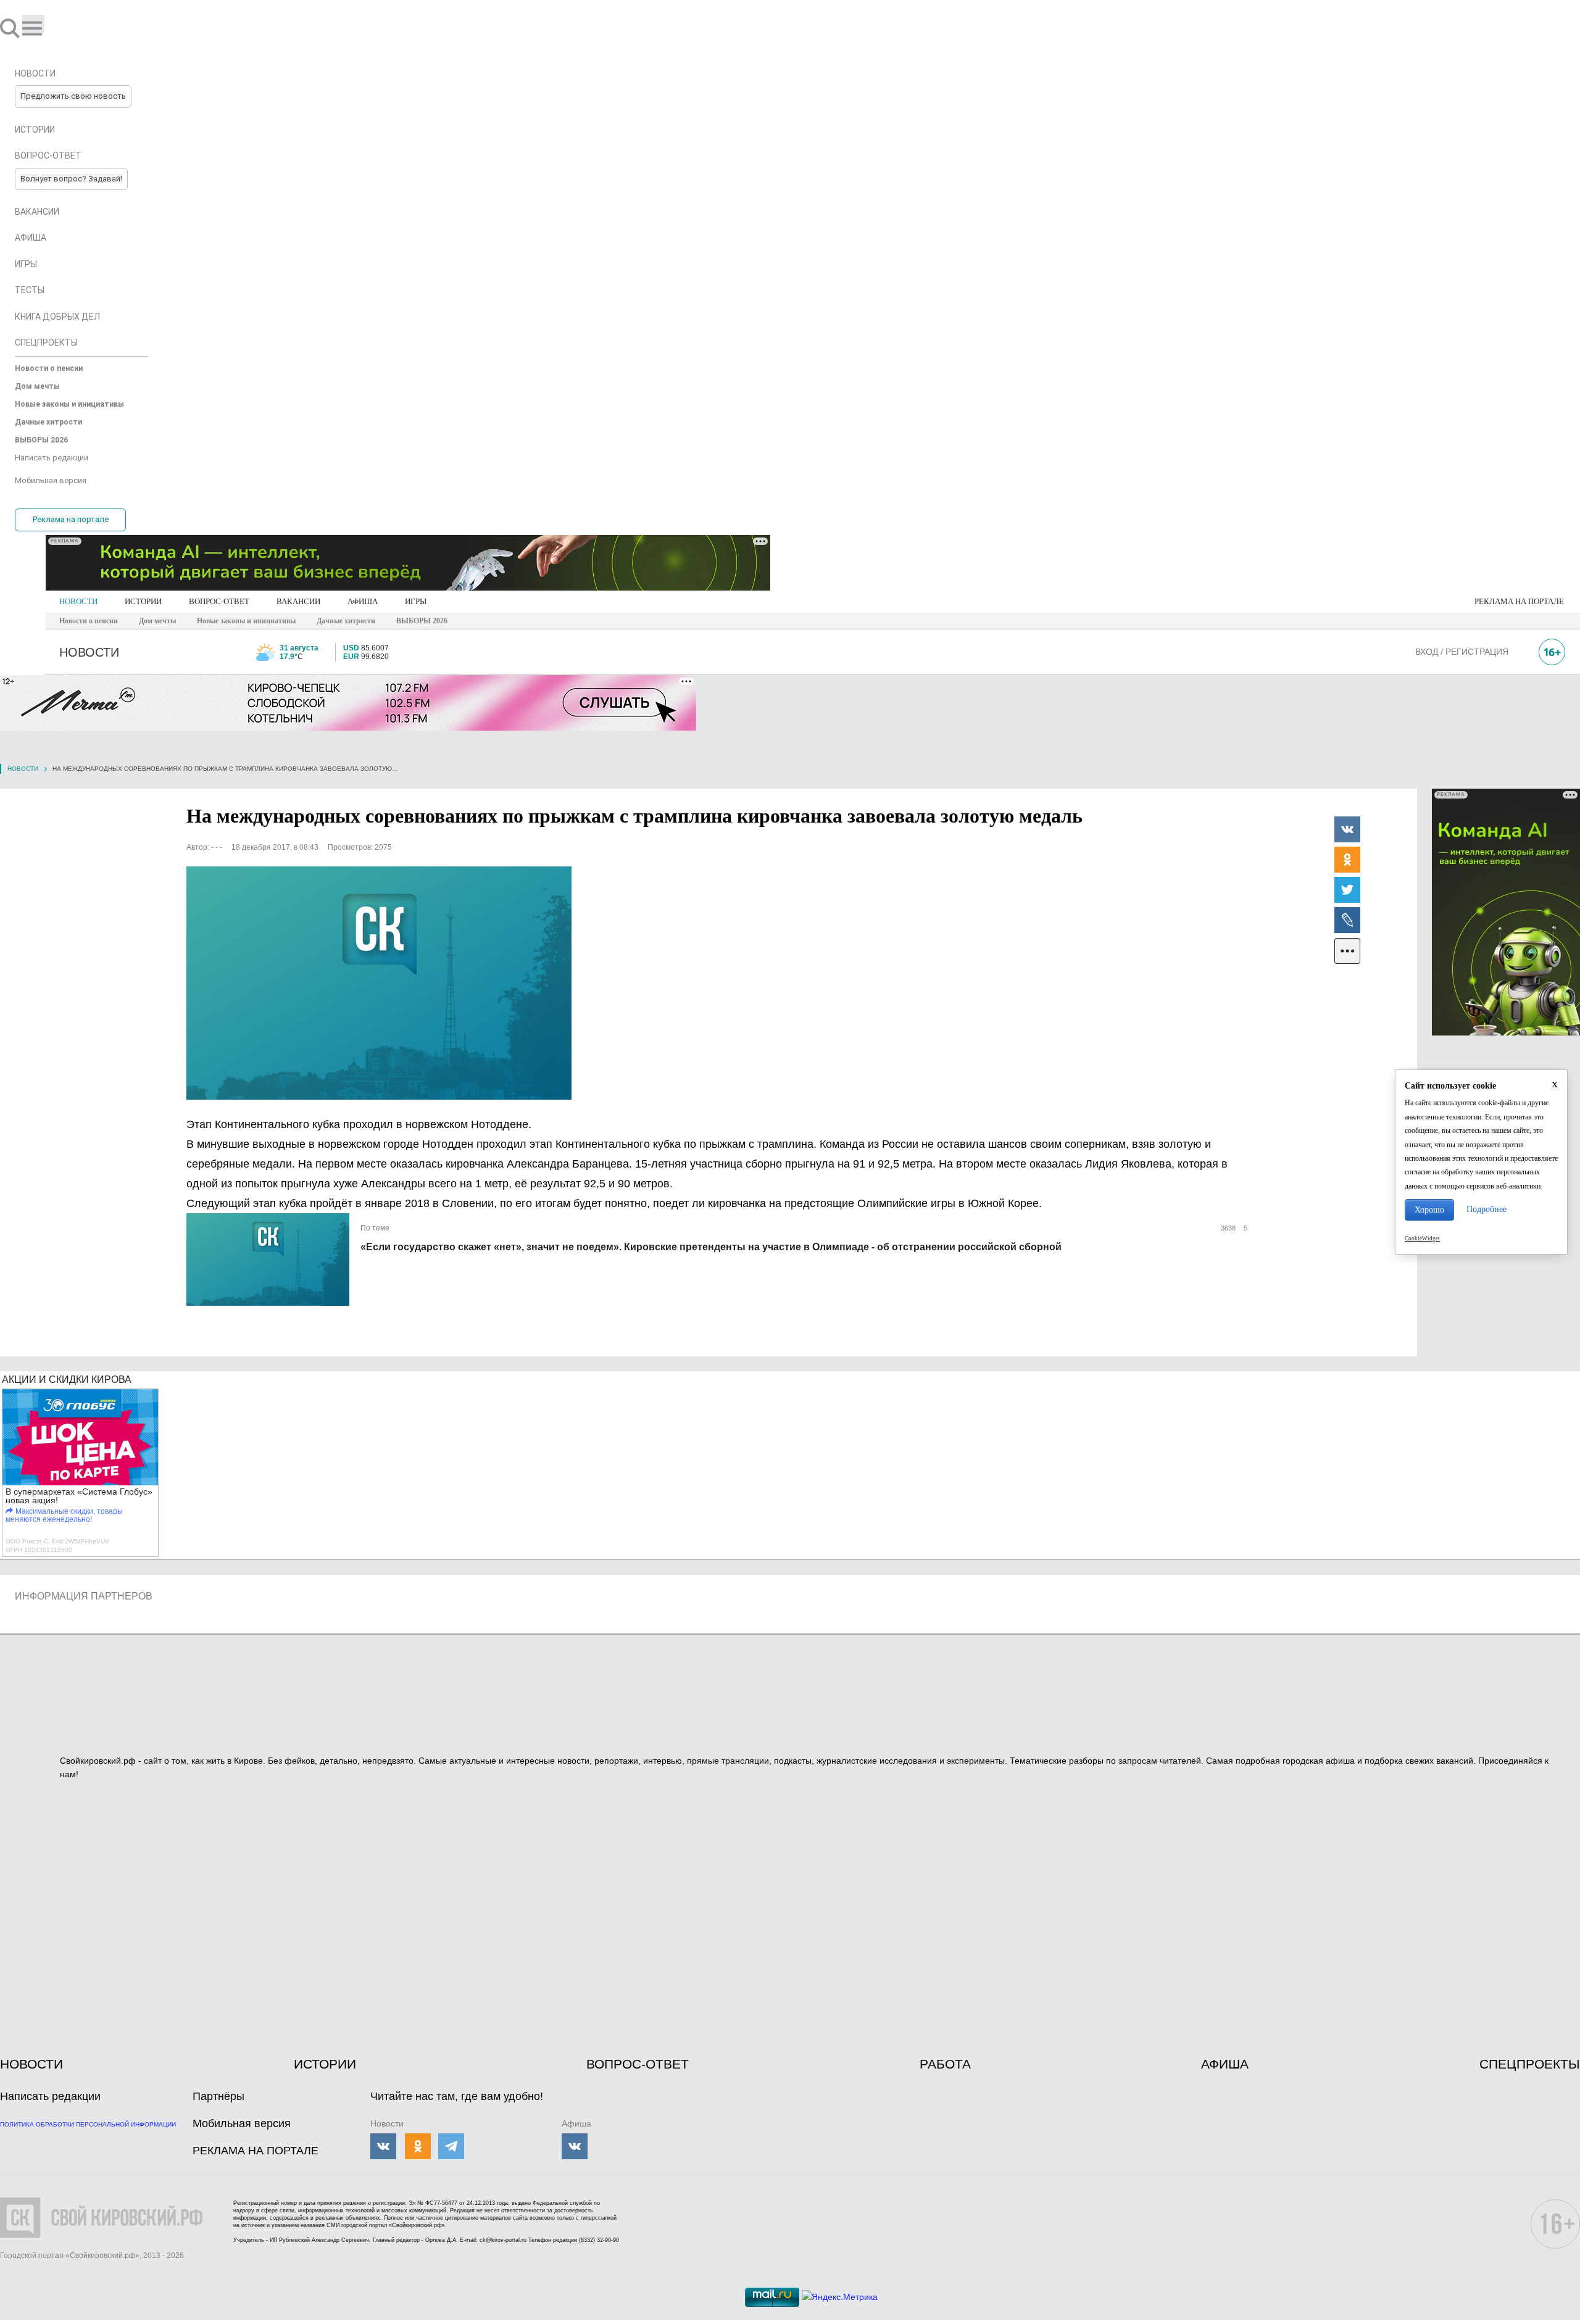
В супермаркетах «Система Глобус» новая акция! (79, 1496)
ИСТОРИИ (143, 601)
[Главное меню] (33, 24)
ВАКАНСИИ (298, 601)
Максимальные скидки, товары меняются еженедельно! (64, 1515)
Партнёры (218, 2096)
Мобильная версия (242, 2123)
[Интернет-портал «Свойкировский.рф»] (46, 28)
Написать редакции (50, 2096)
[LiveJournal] (1347, 919)
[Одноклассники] (1347, 859)
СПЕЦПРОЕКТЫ (1530, 2064)
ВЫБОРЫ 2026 (422, 621)
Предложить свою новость (73, 96)
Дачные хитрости (346, 621)
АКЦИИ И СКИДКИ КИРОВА (67, 1380)
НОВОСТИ (78, 601)
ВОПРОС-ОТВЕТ (219, 601)
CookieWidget (1422, 1239)
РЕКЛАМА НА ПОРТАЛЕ (1519, 601)
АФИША (363, 601)
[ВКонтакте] (1347, 829)
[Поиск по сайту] (11, 28)
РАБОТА (945, 2064)
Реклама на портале (71, 519)
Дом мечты (157, 621)
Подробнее (1486, 1209)
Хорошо (1429, 1210)
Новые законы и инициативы (246, 621)
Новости (23, 769)
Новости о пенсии (89, 621)
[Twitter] (1347, 889)
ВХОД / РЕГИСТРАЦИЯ (1462, 652)
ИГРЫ (416, 601)
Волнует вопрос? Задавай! (71, 179)
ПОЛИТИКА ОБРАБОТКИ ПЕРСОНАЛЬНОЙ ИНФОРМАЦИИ (88, 2124)
